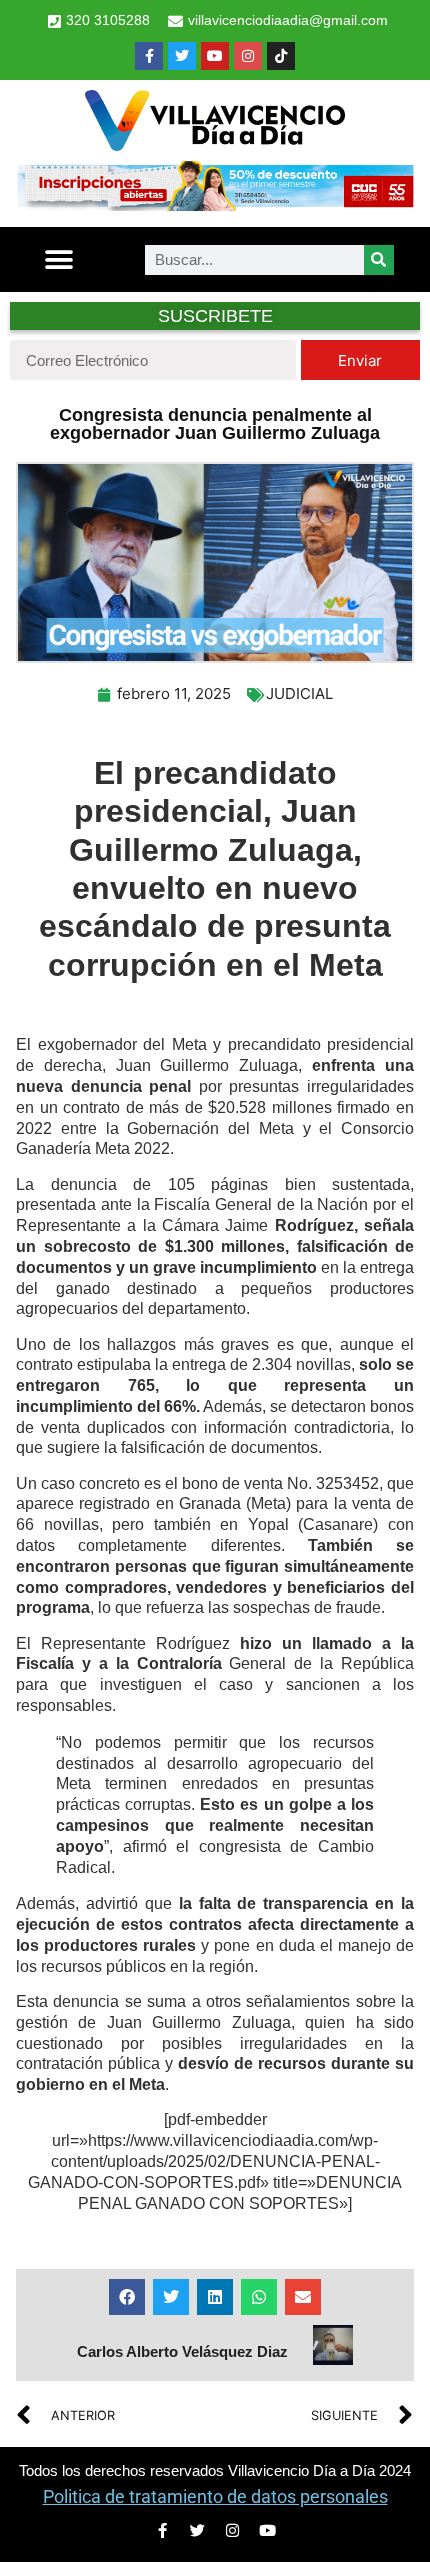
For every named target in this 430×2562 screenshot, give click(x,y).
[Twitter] (182, 56)
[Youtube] (215, 56)
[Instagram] (248, 56)
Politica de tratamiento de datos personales (215, 2496)
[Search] (379, 260)
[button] (59, 259)
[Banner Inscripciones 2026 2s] (215, 205)
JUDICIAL (299, 693)
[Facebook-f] (149, 56)
